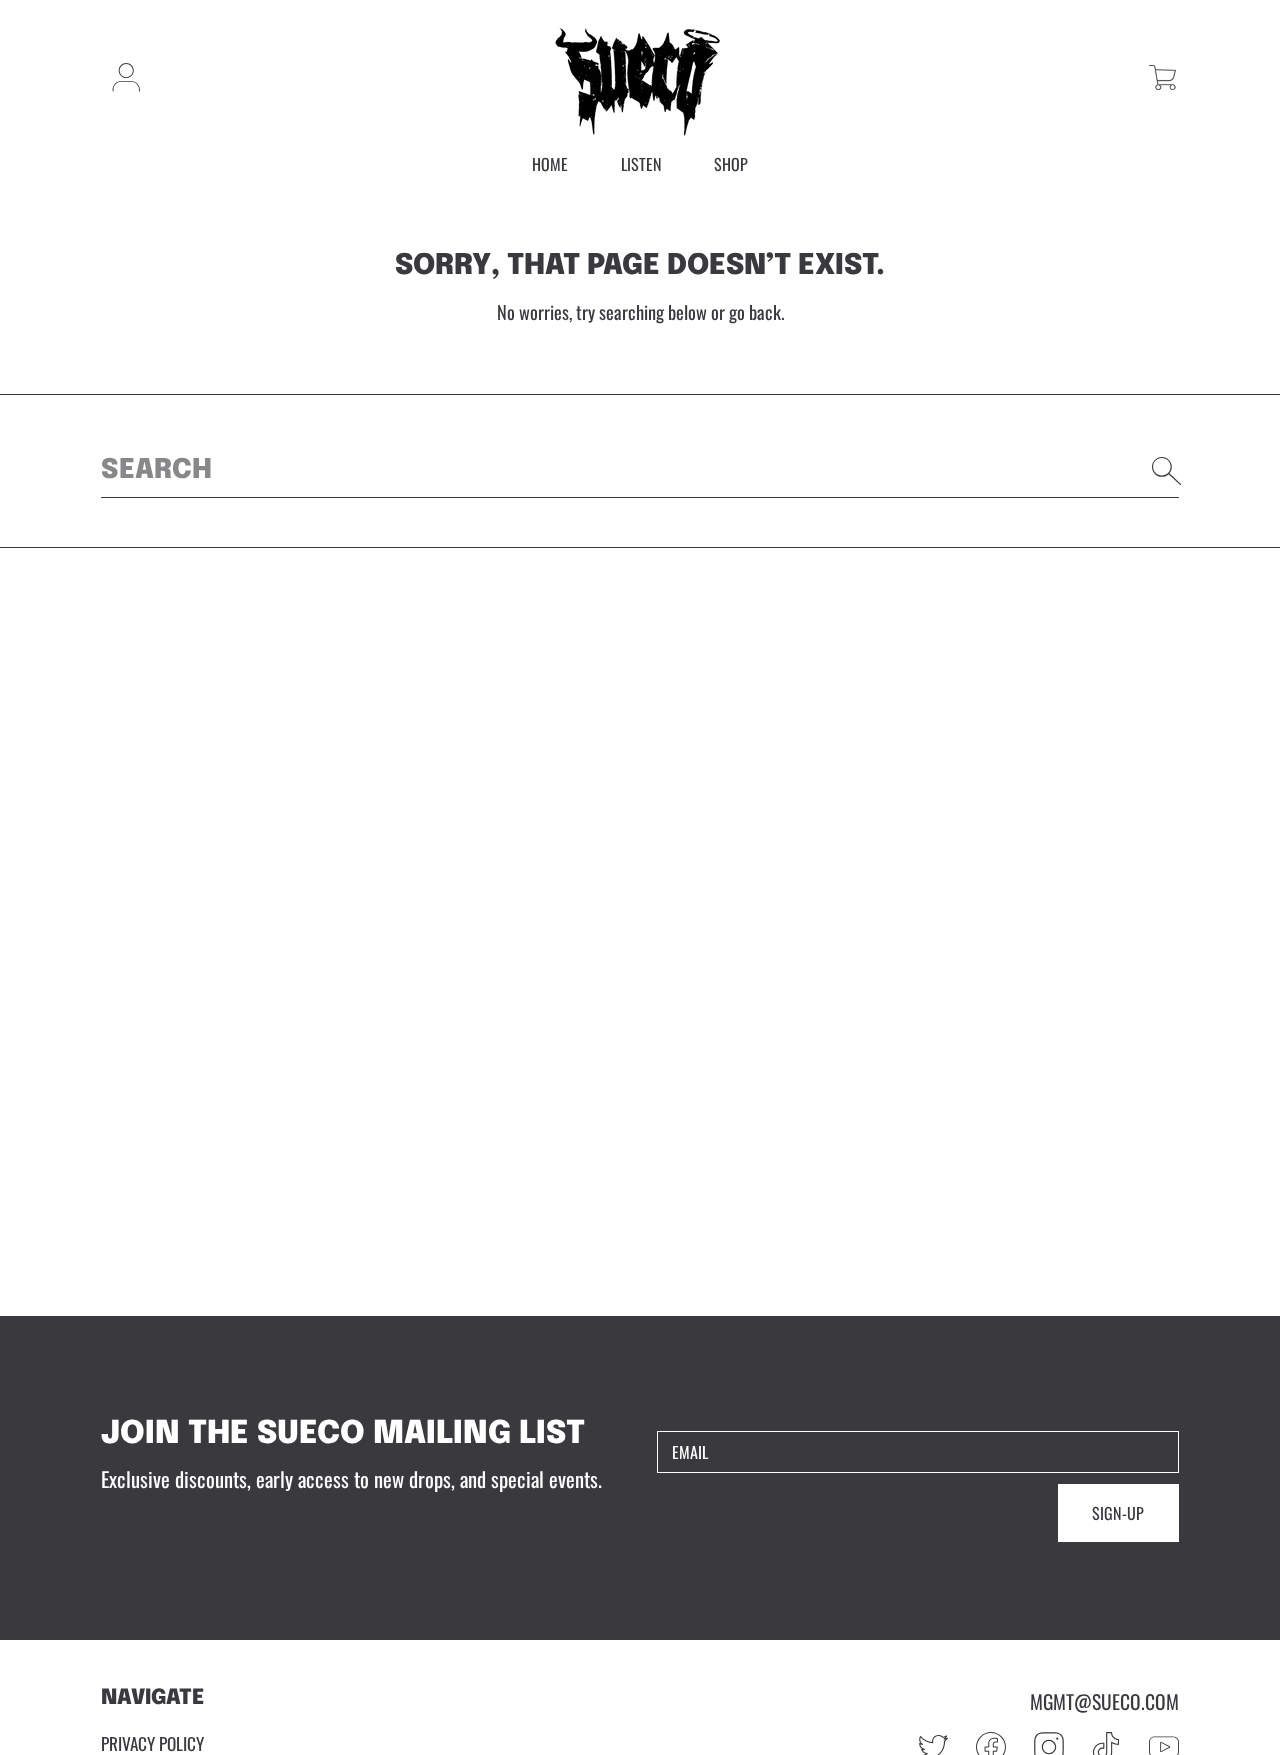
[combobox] (640, 471)
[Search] (1167, 471)
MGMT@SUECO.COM (1104, 1701)
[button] (1162, 77)
